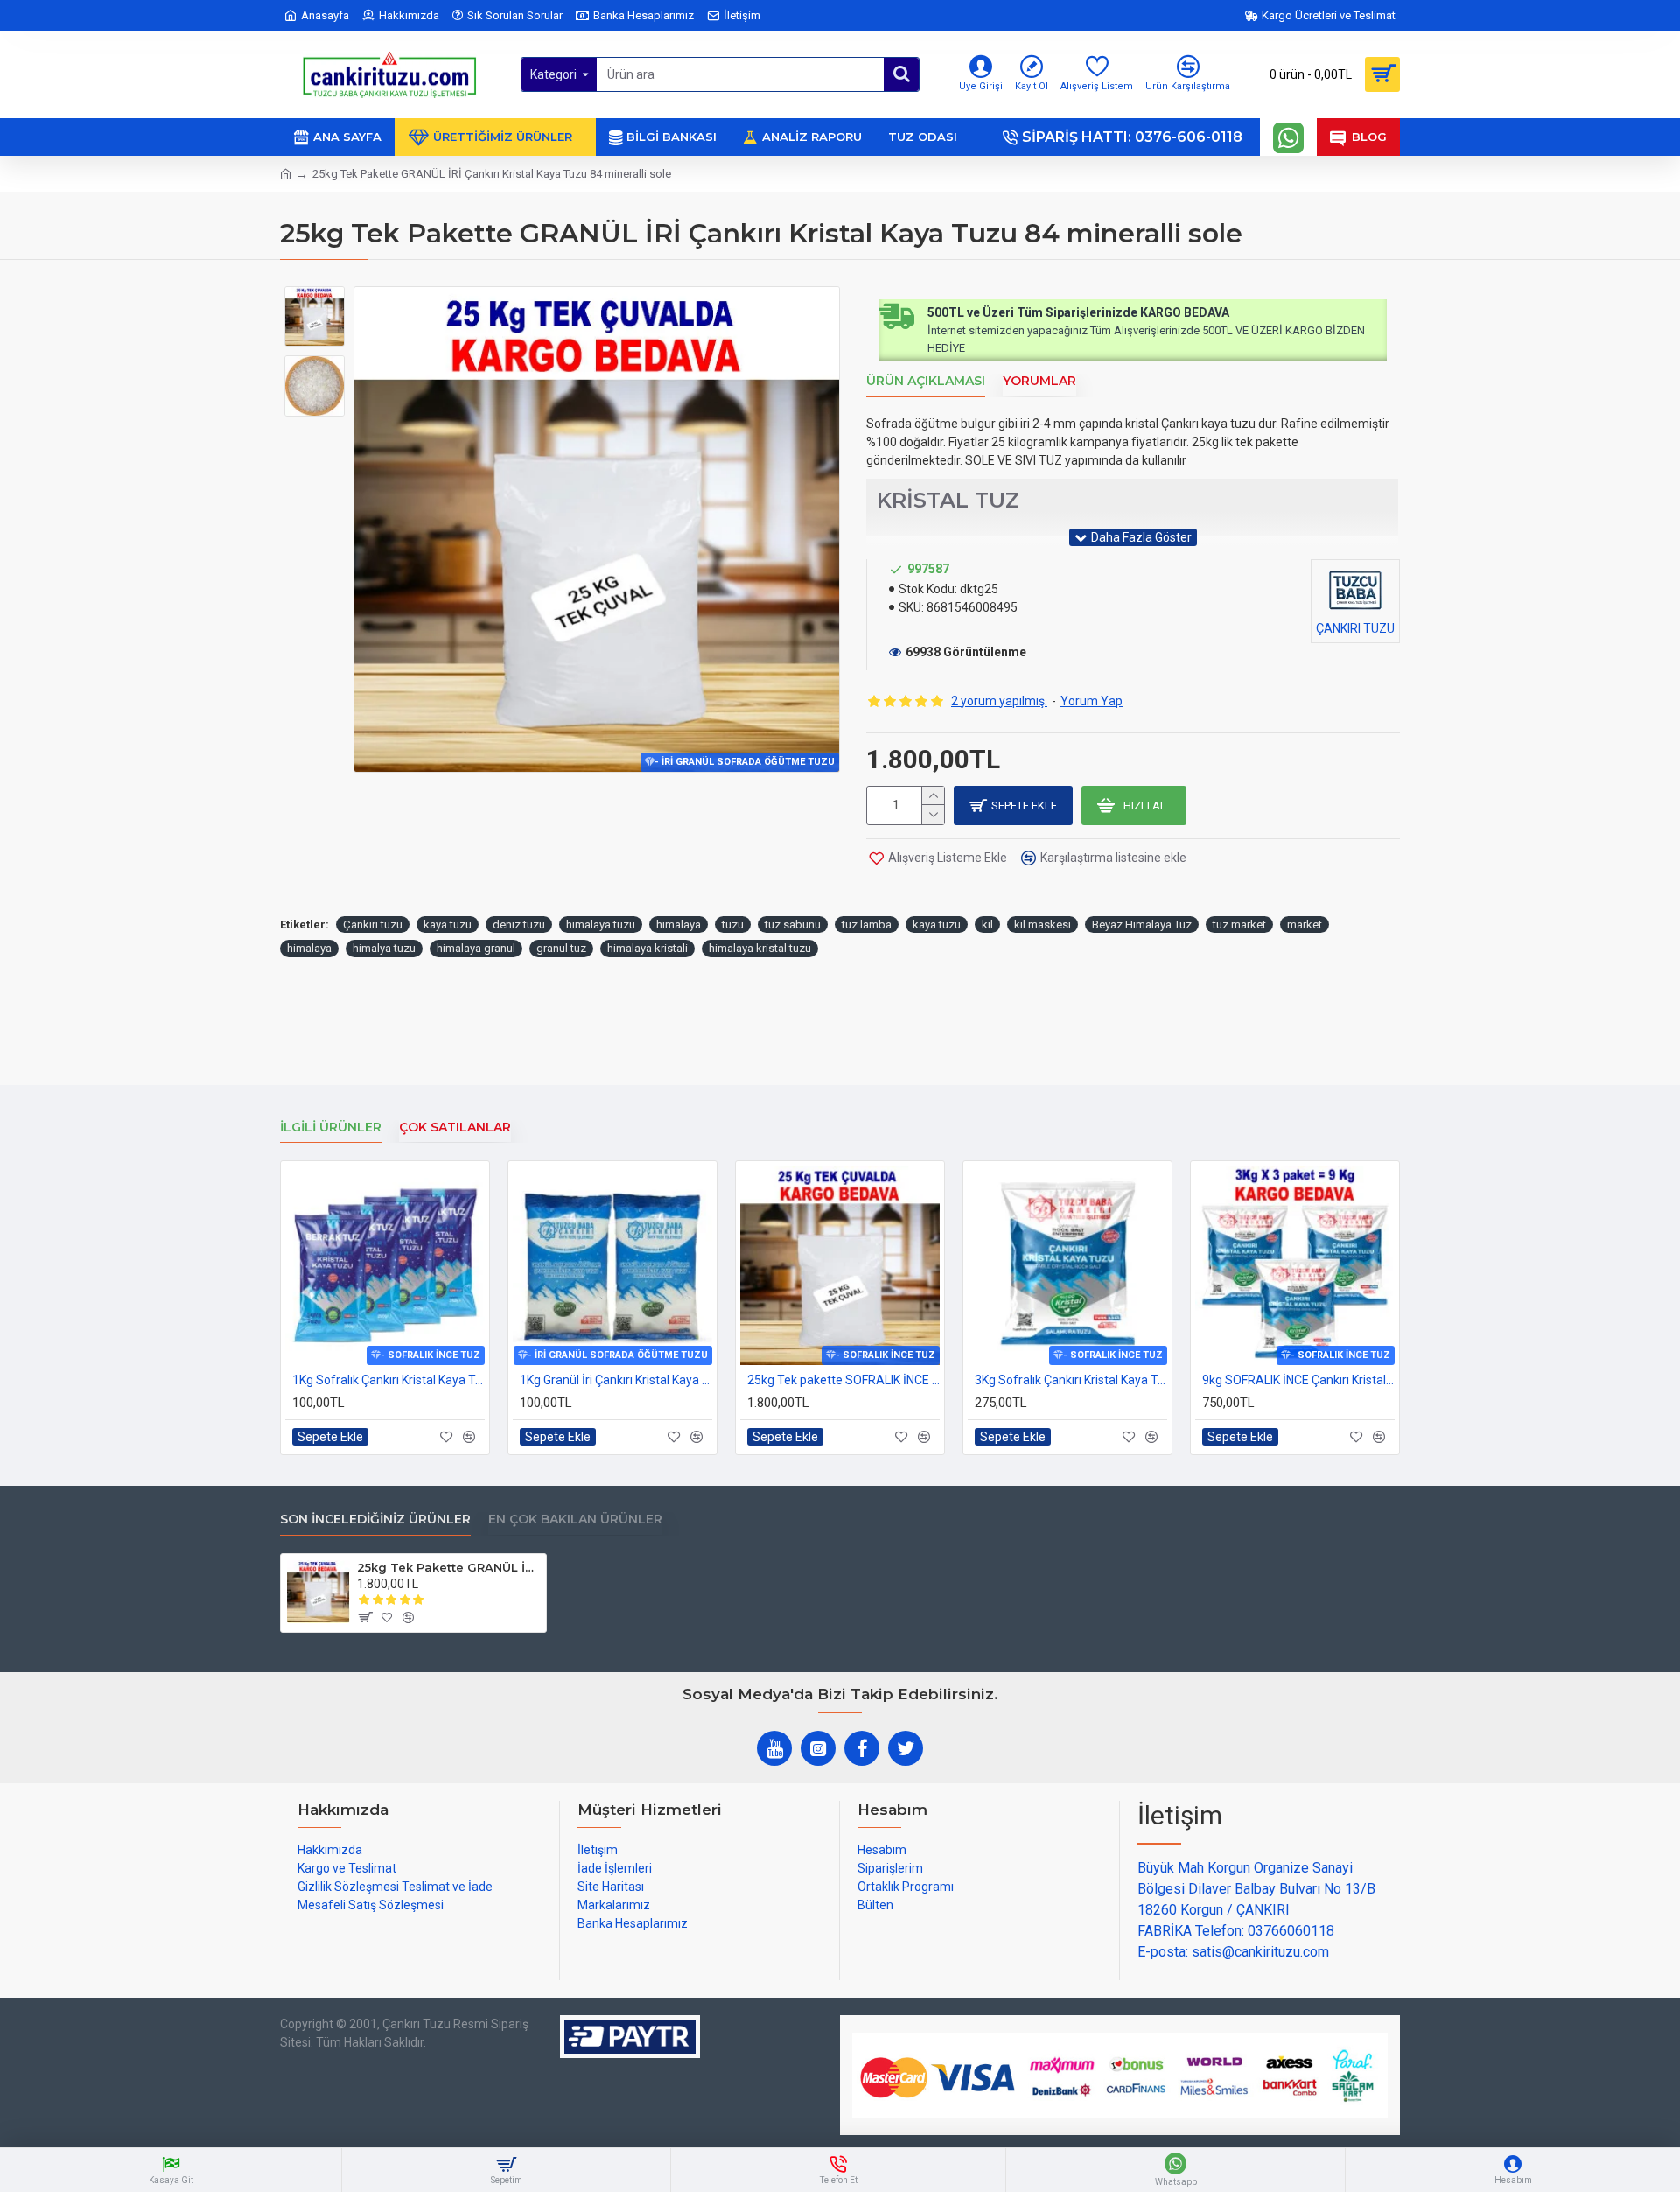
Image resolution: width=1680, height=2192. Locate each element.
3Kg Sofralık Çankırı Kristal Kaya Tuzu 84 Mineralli (1071, 1380)
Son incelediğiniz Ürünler (375, 1520)
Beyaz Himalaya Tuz (1142, 924)
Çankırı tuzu (373, 924)
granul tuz (561, 948)
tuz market (1239, 924)
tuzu (733, 924)
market (1305, 924)
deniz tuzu (519, 924)
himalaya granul (476, 948)
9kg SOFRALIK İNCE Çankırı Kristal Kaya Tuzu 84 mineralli (1298, 1380)
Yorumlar (1039, 381)
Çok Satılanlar (455, 1128)
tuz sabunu (793, 924)
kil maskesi (1043, 924)
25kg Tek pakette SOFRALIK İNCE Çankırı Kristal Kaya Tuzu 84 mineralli (843, 1380)
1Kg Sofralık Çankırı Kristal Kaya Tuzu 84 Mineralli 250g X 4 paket (388, 1380)
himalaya (679, 924)
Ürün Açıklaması (926, 381)
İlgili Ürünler (331, 1128)
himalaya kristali (647, 948)
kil (987, 924)
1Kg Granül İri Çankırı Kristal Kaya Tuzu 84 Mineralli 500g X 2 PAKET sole (616, 1380)
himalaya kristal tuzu (760, 948)
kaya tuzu (448, 924)
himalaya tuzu (601, 924)
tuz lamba (867, 924)
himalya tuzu (384, 948)
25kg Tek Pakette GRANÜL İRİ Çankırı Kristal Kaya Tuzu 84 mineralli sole (448, 1567)
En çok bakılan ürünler (575, 1520)
